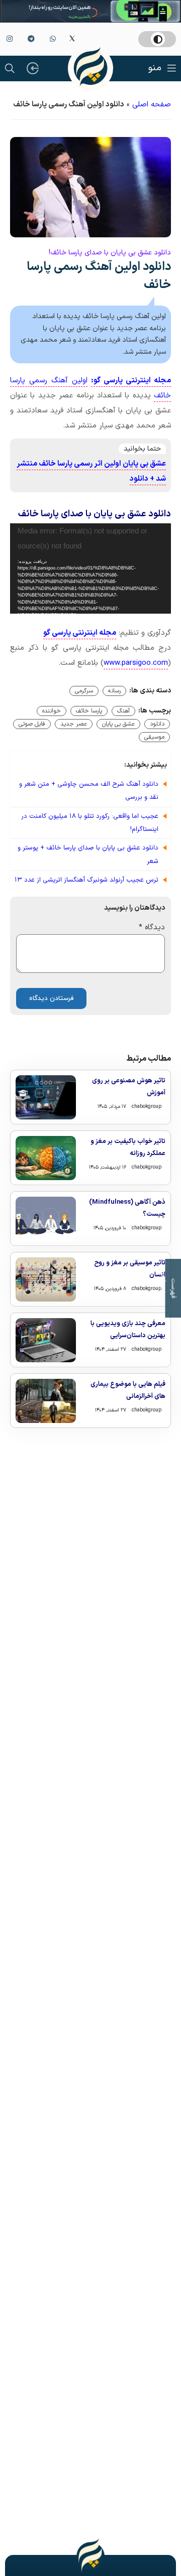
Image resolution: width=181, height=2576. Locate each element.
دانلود (157, 724)
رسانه (114, 691)
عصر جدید (74, 724)
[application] (90, 568)
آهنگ (123, 711)
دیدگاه (152, 927)
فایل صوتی (32, 724)
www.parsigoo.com (136, 663)
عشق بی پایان (118, 724)
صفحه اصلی (152, 105)
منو (155, 68)
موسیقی (154, 737)
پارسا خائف (89, 711)
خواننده (52, 711)
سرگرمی (84, 691)
